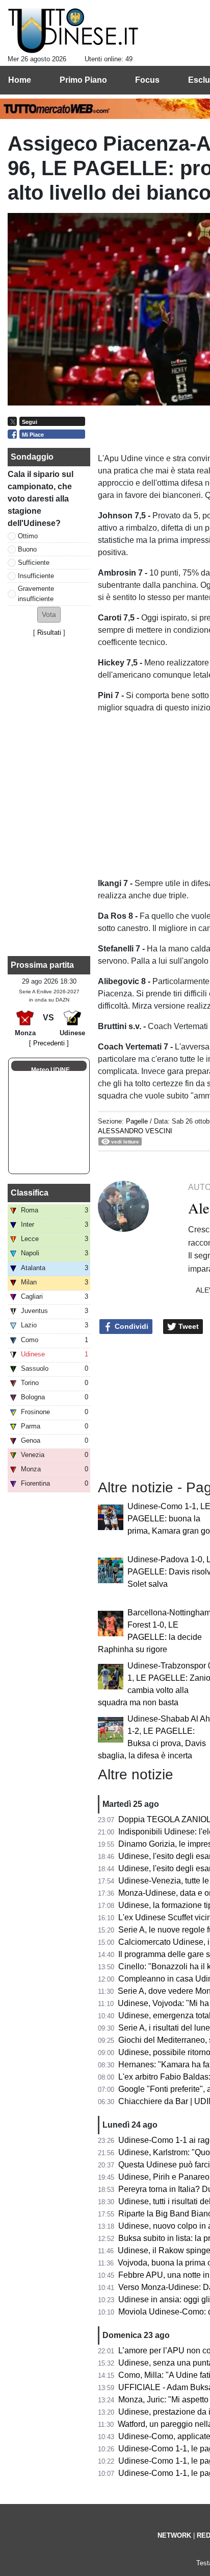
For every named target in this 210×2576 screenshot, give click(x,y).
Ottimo (28, 536)
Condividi (130, 1326)
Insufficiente (36, 576)
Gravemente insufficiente (36, 593)
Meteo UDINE (50, 1070)
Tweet (188, 1326)
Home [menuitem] (20, 80)
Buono (27, 549)
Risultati (49, 633)
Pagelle (137, 1121)
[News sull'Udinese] (73, 31)
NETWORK (174, 2535)
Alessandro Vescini (135, 1131)
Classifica (30, 1193)
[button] (49, 615)
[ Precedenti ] (49, 1043)
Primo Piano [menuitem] (83, 80)
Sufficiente (34, 563)
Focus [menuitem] (147, 80)
